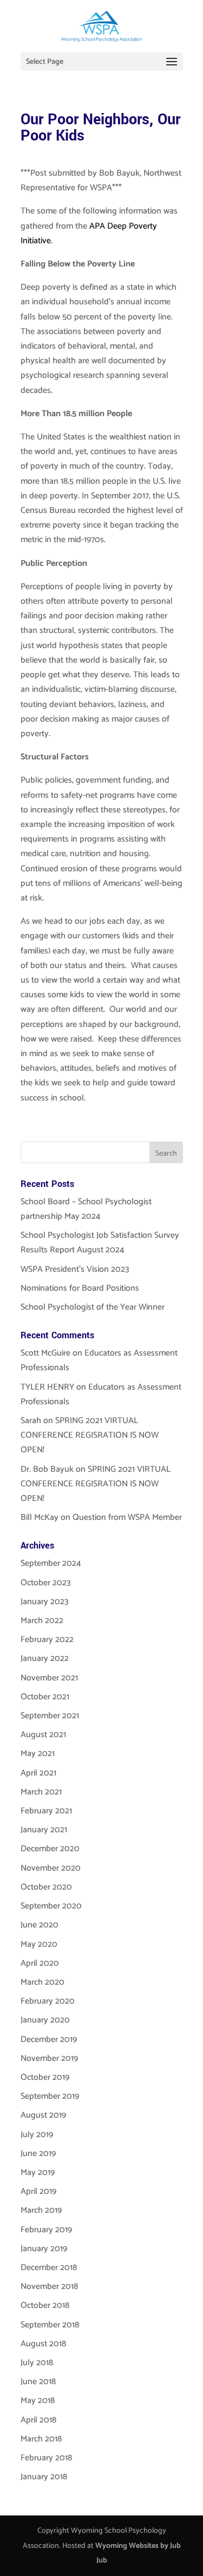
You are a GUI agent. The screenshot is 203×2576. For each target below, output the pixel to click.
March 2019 (41, 2210)
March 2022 (42, 1621)
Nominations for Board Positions (80, 1288)
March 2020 (42, 1982)
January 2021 (44, 1830)
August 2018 (43, 2344)
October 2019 (45, 2077)
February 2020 (48, 2001)
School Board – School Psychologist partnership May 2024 (86, 1209)
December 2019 (49, 2040)
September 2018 (50, 2325)
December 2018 (49, 2268)
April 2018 (38, 2420)
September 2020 (51, 1906)
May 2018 (38, 2401)
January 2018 (44, 2477)
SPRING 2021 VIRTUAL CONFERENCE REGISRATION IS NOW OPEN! (90, 1435)
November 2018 (49, 2287)
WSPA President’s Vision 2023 (75, 1269)
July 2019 (37, 2135)
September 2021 (50, 1716)
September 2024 (51, 1563)
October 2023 (46, 1583)
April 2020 (40, 1963)
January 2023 (45, 1602)
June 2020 (40, 1925)
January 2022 (45, 1659)
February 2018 (46, 2458)
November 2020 (51, 1868)
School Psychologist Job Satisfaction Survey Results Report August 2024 (100, 1243)
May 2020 (39, 1944)
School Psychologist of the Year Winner (93, 1307)
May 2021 (38, 1754)
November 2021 (49, 1678)
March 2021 (41, 1792)
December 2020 (50, 1849)
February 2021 (46, 1811)
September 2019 (50, 2096)
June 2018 (38, 2382)
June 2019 (38, 2154)
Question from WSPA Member (127, 1517)
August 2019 (43, 2115)
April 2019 (38, 2191)
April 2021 (38, 1773)
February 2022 (47, 1640)
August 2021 (43, 1735)
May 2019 (38, 2173)
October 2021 (45, 1697)
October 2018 (45, 2305)
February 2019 (46, 2230)
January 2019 (44, 2249)
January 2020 (45, 2020)
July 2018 (37, 2363)
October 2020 (46, 1887)
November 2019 (49, 2058)
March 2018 (41, 2439)
